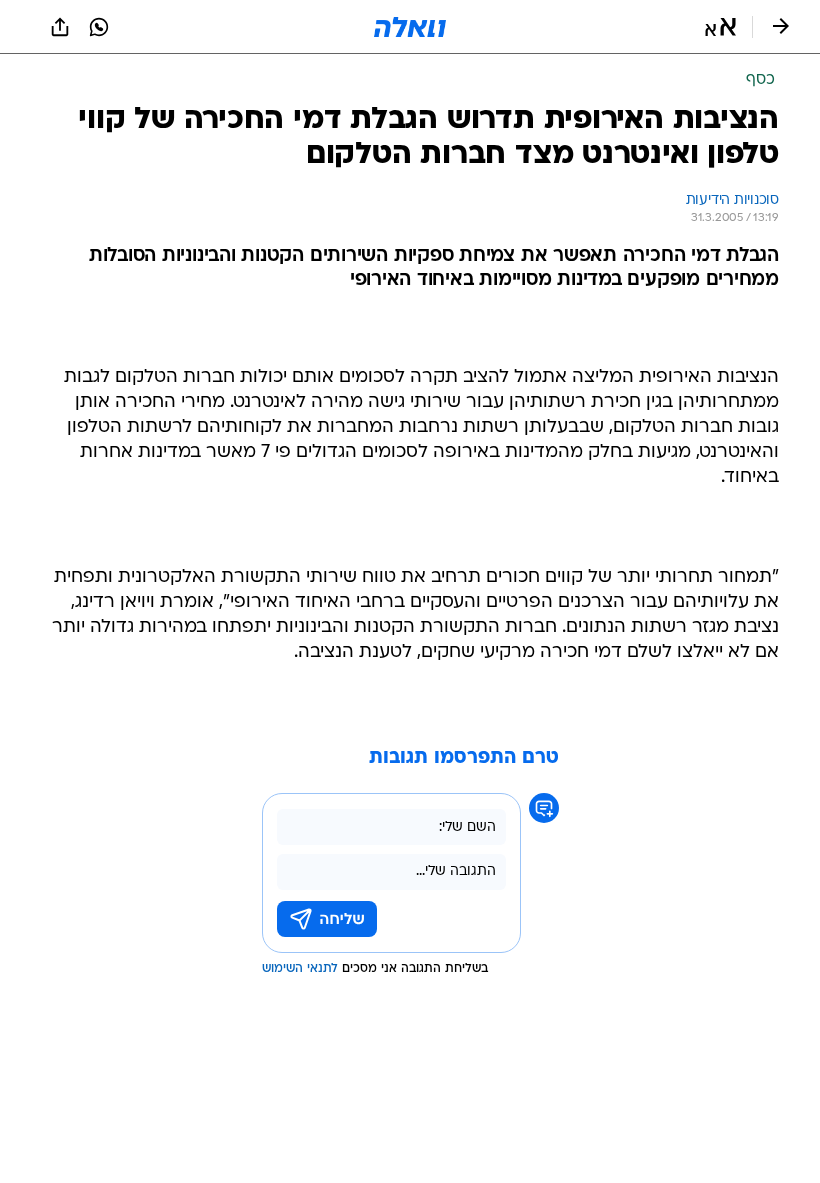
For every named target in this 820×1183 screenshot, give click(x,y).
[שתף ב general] (60, 27)
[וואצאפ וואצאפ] (99, 27)
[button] (720, 27)
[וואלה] (410, 27)
